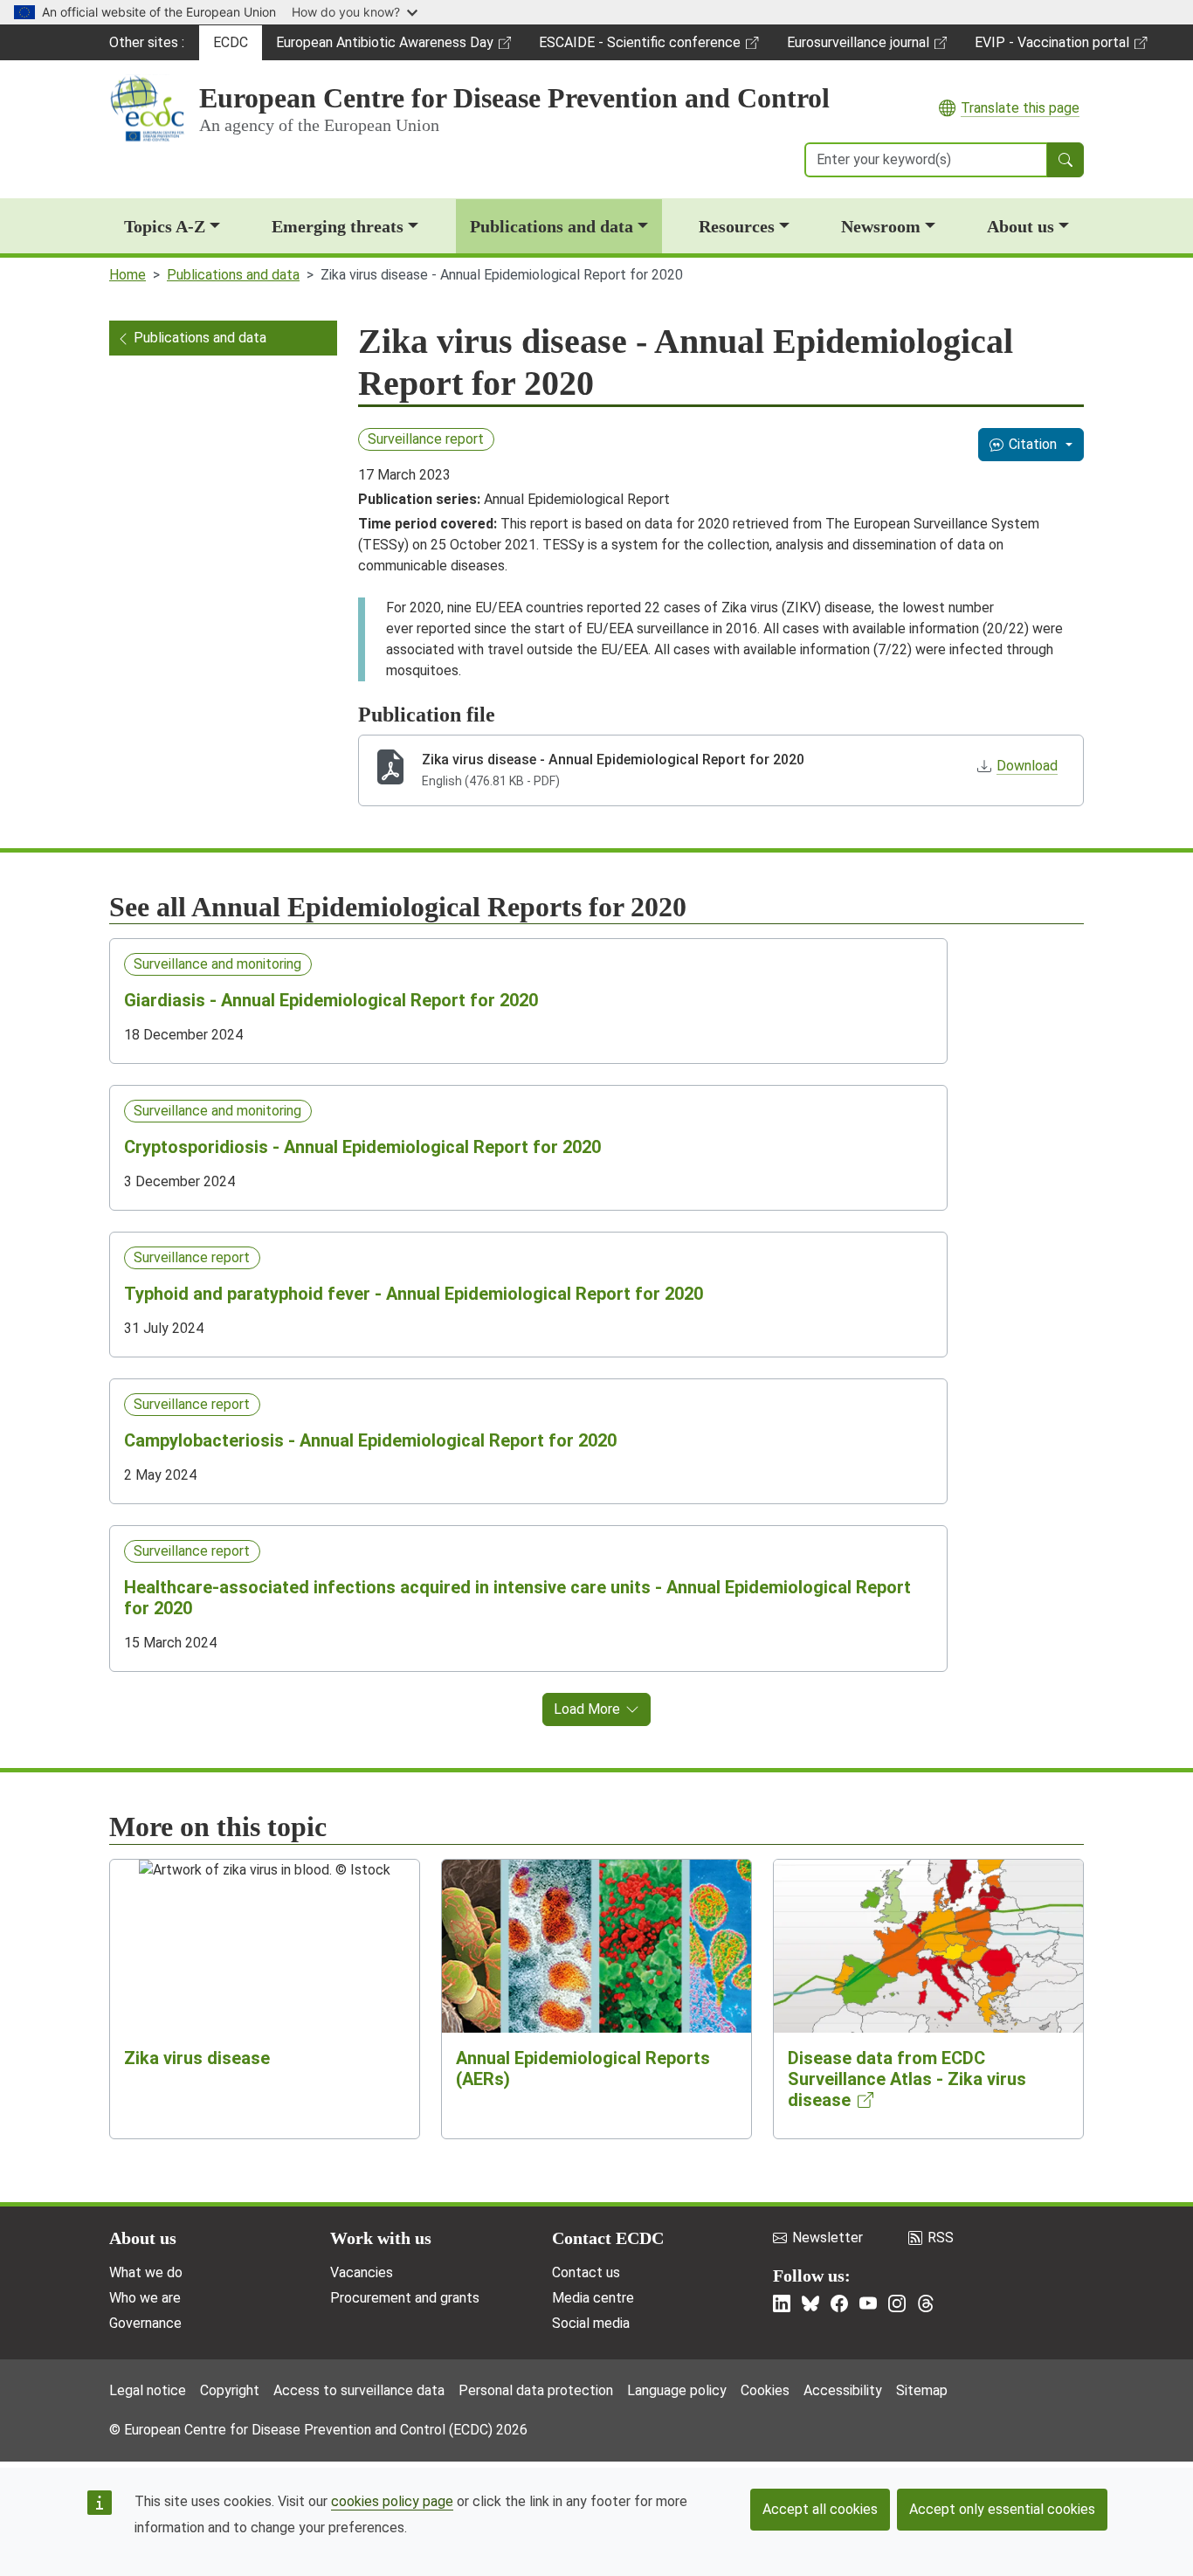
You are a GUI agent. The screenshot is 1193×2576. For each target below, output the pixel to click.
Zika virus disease (197, 2058)
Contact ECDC (608, 2238)
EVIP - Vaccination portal (1052, 47)
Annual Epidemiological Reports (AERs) (583, 2068)
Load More (587, 1709)
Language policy (677, 2390)
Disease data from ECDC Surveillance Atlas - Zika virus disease (907, 2079)
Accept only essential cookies (1002, 2509)
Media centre (593, 2298)
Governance (145, 2323)
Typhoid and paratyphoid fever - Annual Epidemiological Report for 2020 (414, 1294)
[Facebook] (839, 2303)
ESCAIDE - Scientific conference (639, 47)
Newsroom (881, 226)
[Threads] (926, 2303)
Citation (1033, 444)
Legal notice (148, 2390)
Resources (737, 226)
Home (128, 275)
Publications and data (552, 226)
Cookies (765, 2390)
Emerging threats (338, 226)
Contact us (586, 2272)
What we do (146, 2272)
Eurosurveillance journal (860, 47)
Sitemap (922, 2390)
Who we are (145, 2298)
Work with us (381, 2238)
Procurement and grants (405, 2298)
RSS (941, 2238)
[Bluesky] (810, 2303)
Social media (591, 2323)
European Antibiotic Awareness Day (384, 47)
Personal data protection (536, 2390)
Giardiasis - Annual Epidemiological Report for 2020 (331, 1000)
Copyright (230, 2390)
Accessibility (843, 2390)
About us (1021, 226)
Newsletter (828, 2238)
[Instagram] (897, 2303)
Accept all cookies (820, 2509)
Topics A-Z (165, 226)
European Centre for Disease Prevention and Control (514, 98)
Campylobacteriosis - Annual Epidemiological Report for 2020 (370, 1440)
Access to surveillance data (359, 2390)
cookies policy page (392, 2501)
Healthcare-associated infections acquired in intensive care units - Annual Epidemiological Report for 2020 (517, 1598)
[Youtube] (868, 2303)
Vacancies (362, 2272)
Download (1027, 766)
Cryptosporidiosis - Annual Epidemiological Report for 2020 (362, 1147)
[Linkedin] (782, 2303)
